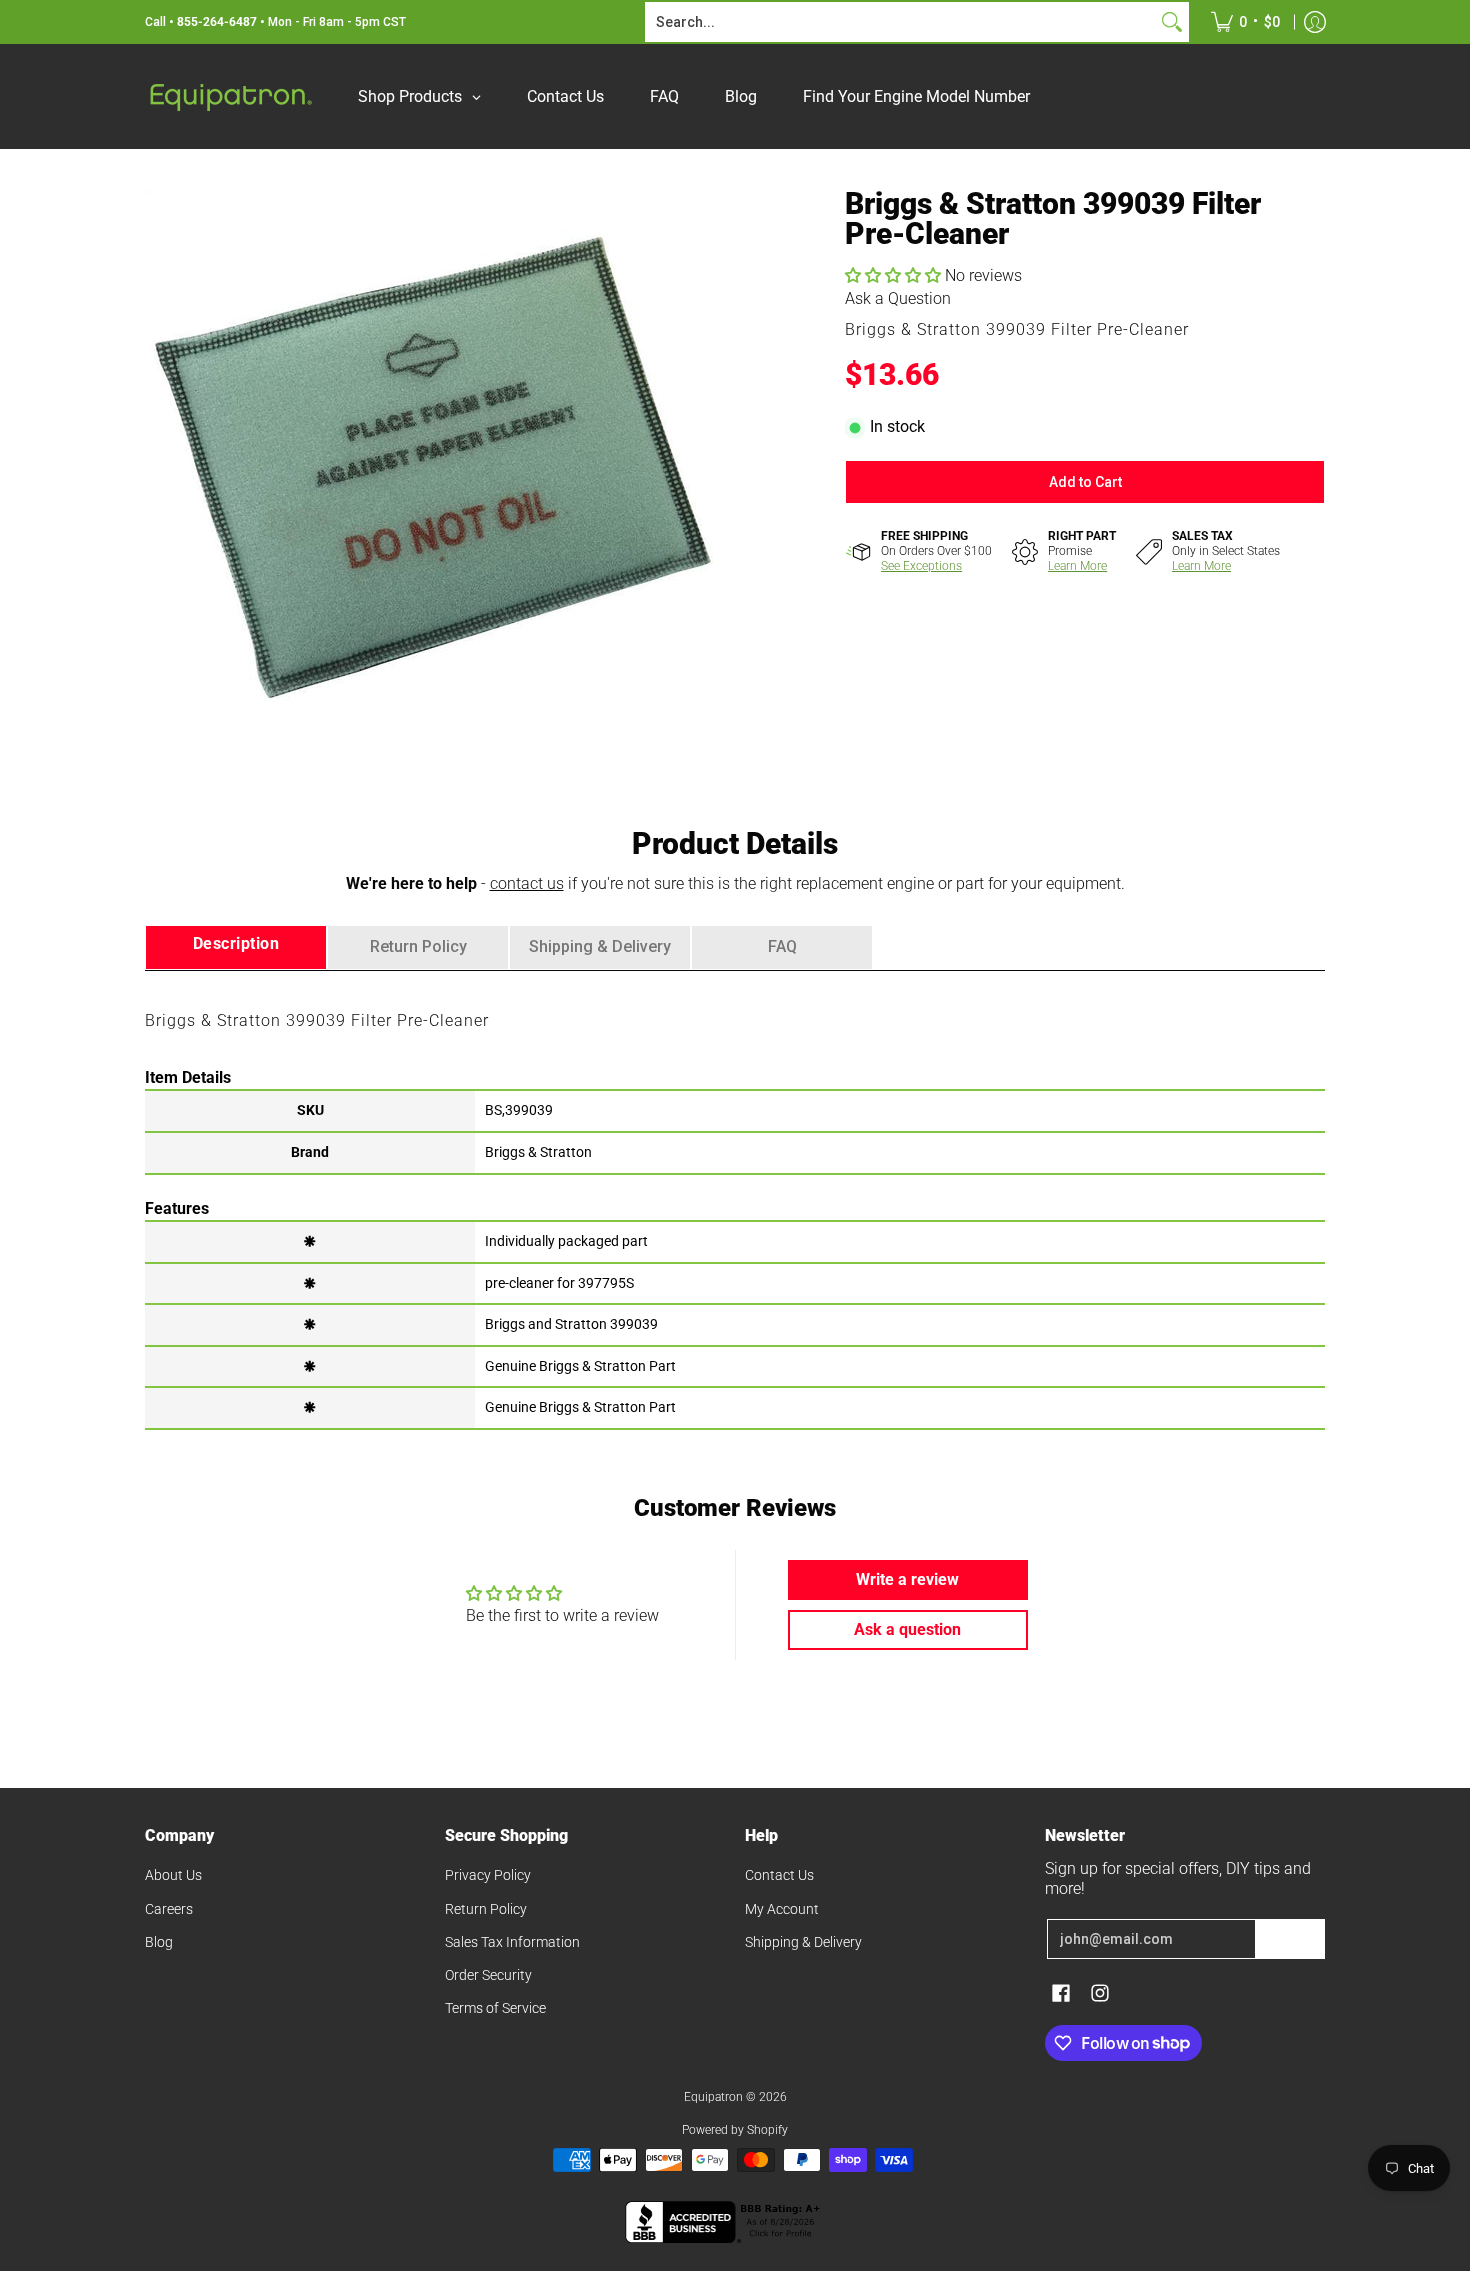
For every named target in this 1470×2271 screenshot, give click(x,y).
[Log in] (1315, 22)
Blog (159, 1942)
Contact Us (779, 1875)
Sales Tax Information (512, 1942)
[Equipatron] (230, 96)
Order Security (488, 1975)
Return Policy (486, 1909)
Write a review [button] (907, 1579)
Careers (169, 1909)
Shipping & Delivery (803, 1942)
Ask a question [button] (907, 1629)
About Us (173, 1875)
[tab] (236, 947)
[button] (895, 275)
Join (1290, 1939)
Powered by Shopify (735, 2130)
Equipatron (713, 2097)
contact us (527, 883)
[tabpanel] (735, 1199)
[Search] (1172, 22)
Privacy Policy (488, 1875)
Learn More (1077, 566)
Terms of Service (495, 2008)
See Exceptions (921, 566)
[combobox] (901, 22)
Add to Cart (1085, 482)
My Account (782, 1909)
